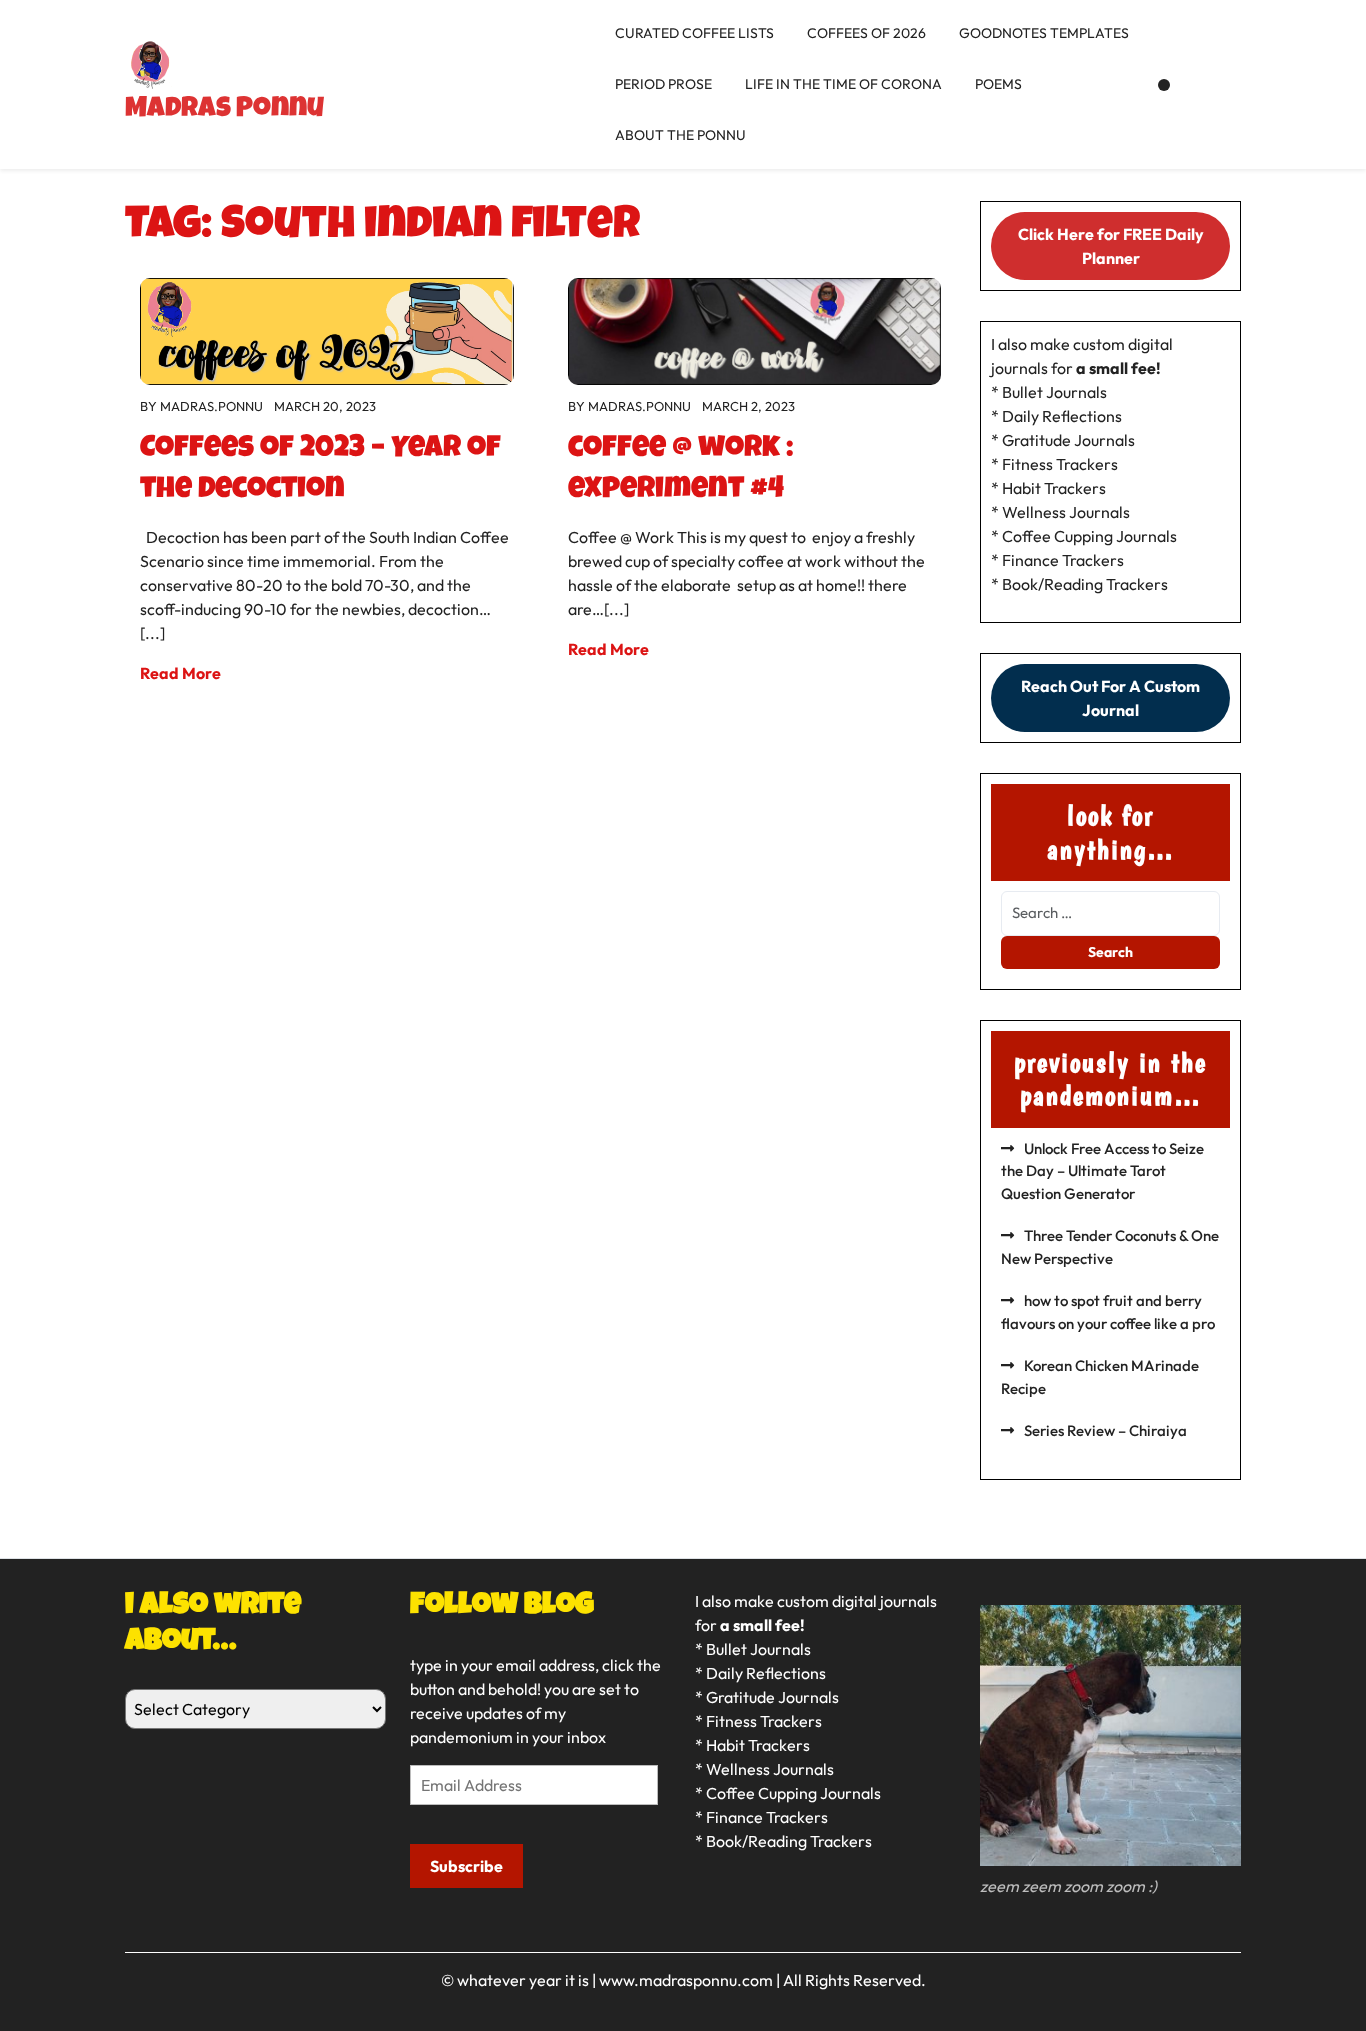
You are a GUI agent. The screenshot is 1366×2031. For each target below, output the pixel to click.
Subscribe (466, 1866)
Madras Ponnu (224, 110)
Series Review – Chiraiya (1105, 1430)
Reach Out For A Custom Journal (1110, 698)
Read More (180, 673)
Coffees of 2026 (866, 33)
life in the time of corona (843, 84)
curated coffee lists (694, 33)
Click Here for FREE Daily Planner (1111, 246)
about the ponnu (680, 135)
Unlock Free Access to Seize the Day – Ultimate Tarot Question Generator (1102, 1171)
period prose (663, 84)
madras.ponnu (211, 406)
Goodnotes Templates (1044, 33)
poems (998, 84)
